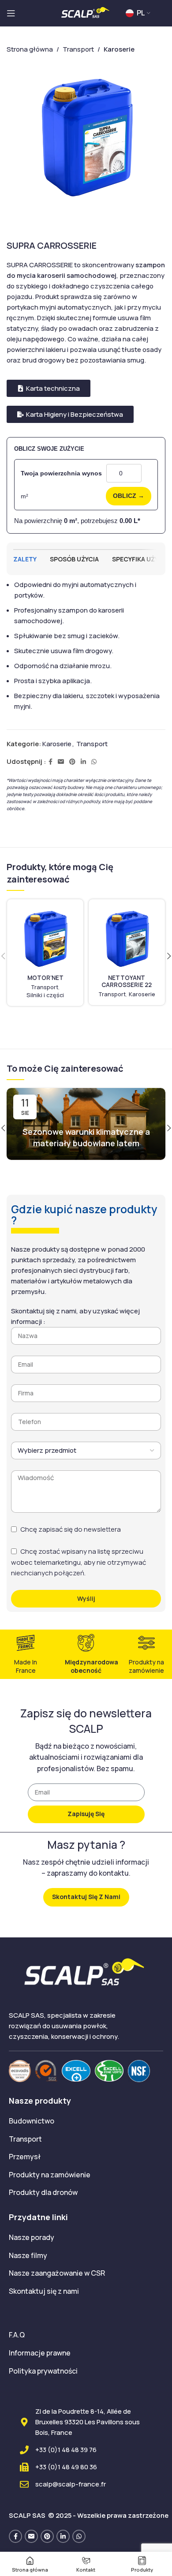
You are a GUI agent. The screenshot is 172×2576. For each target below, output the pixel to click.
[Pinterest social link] (72, 762)
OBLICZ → (129, 496)
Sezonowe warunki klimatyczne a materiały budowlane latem (86, 1137)
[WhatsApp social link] (94, 762)
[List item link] (86, 2121)
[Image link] (20, 2070)
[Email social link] (61, 762)
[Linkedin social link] (83, 762)
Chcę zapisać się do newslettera (71, 1529)
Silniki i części (45, 995)
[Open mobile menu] (11, 13)
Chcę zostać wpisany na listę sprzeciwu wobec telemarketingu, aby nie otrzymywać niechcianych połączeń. (79, 1562)
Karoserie (57, 744)
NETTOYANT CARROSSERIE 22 (127, 981)
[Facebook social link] (50, 762)
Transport (92, 744)
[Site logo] (86, 13)
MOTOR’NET (45, 978)
